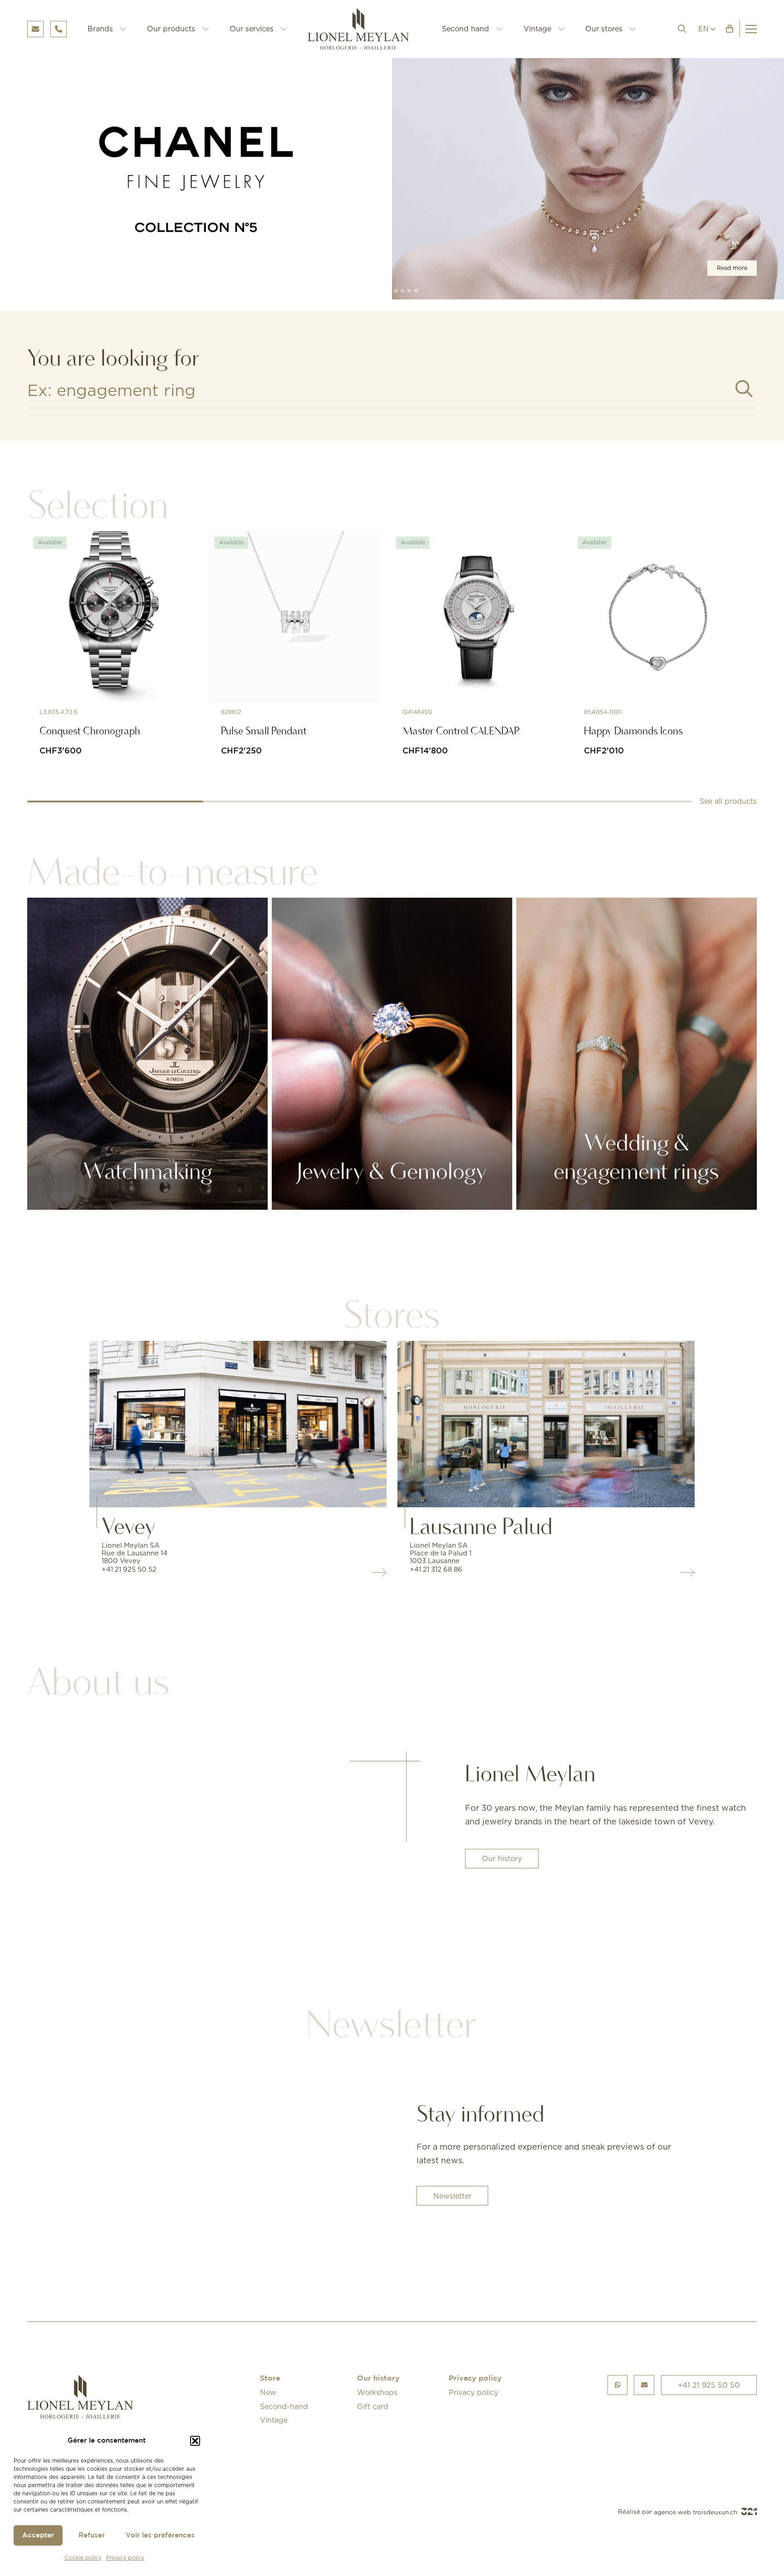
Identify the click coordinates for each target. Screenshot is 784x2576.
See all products (728, 802)
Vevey (129, 1527)
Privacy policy (125, 2558)
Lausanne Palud (481, 1527)
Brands (100, 29)
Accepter (38, 2535)
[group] (392, 179)
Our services (252, 29)
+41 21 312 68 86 (436, 1569)
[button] (195, 2441)
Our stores (604, 29)
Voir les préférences (160, 2535)
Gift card (373, 2406)
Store (270, 2379)
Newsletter (452, 2196)
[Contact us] (644, 2385)
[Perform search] (744, 389)
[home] (365, 29)
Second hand (465, 29)
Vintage (537, 29)
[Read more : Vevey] (238, 1424)
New (268, 2392)
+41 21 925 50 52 (129, 1569)
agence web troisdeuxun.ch (696, 2512)
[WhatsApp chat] (617, 2385)
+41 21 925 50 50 (709, 2385)
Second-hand (284, 2406)
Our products (171, 29)
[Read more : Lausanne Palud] (546, 1424)
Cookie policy (83, 2558)
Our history (502, 1858)
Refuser (92, 2535)
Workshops (377, 2392)
